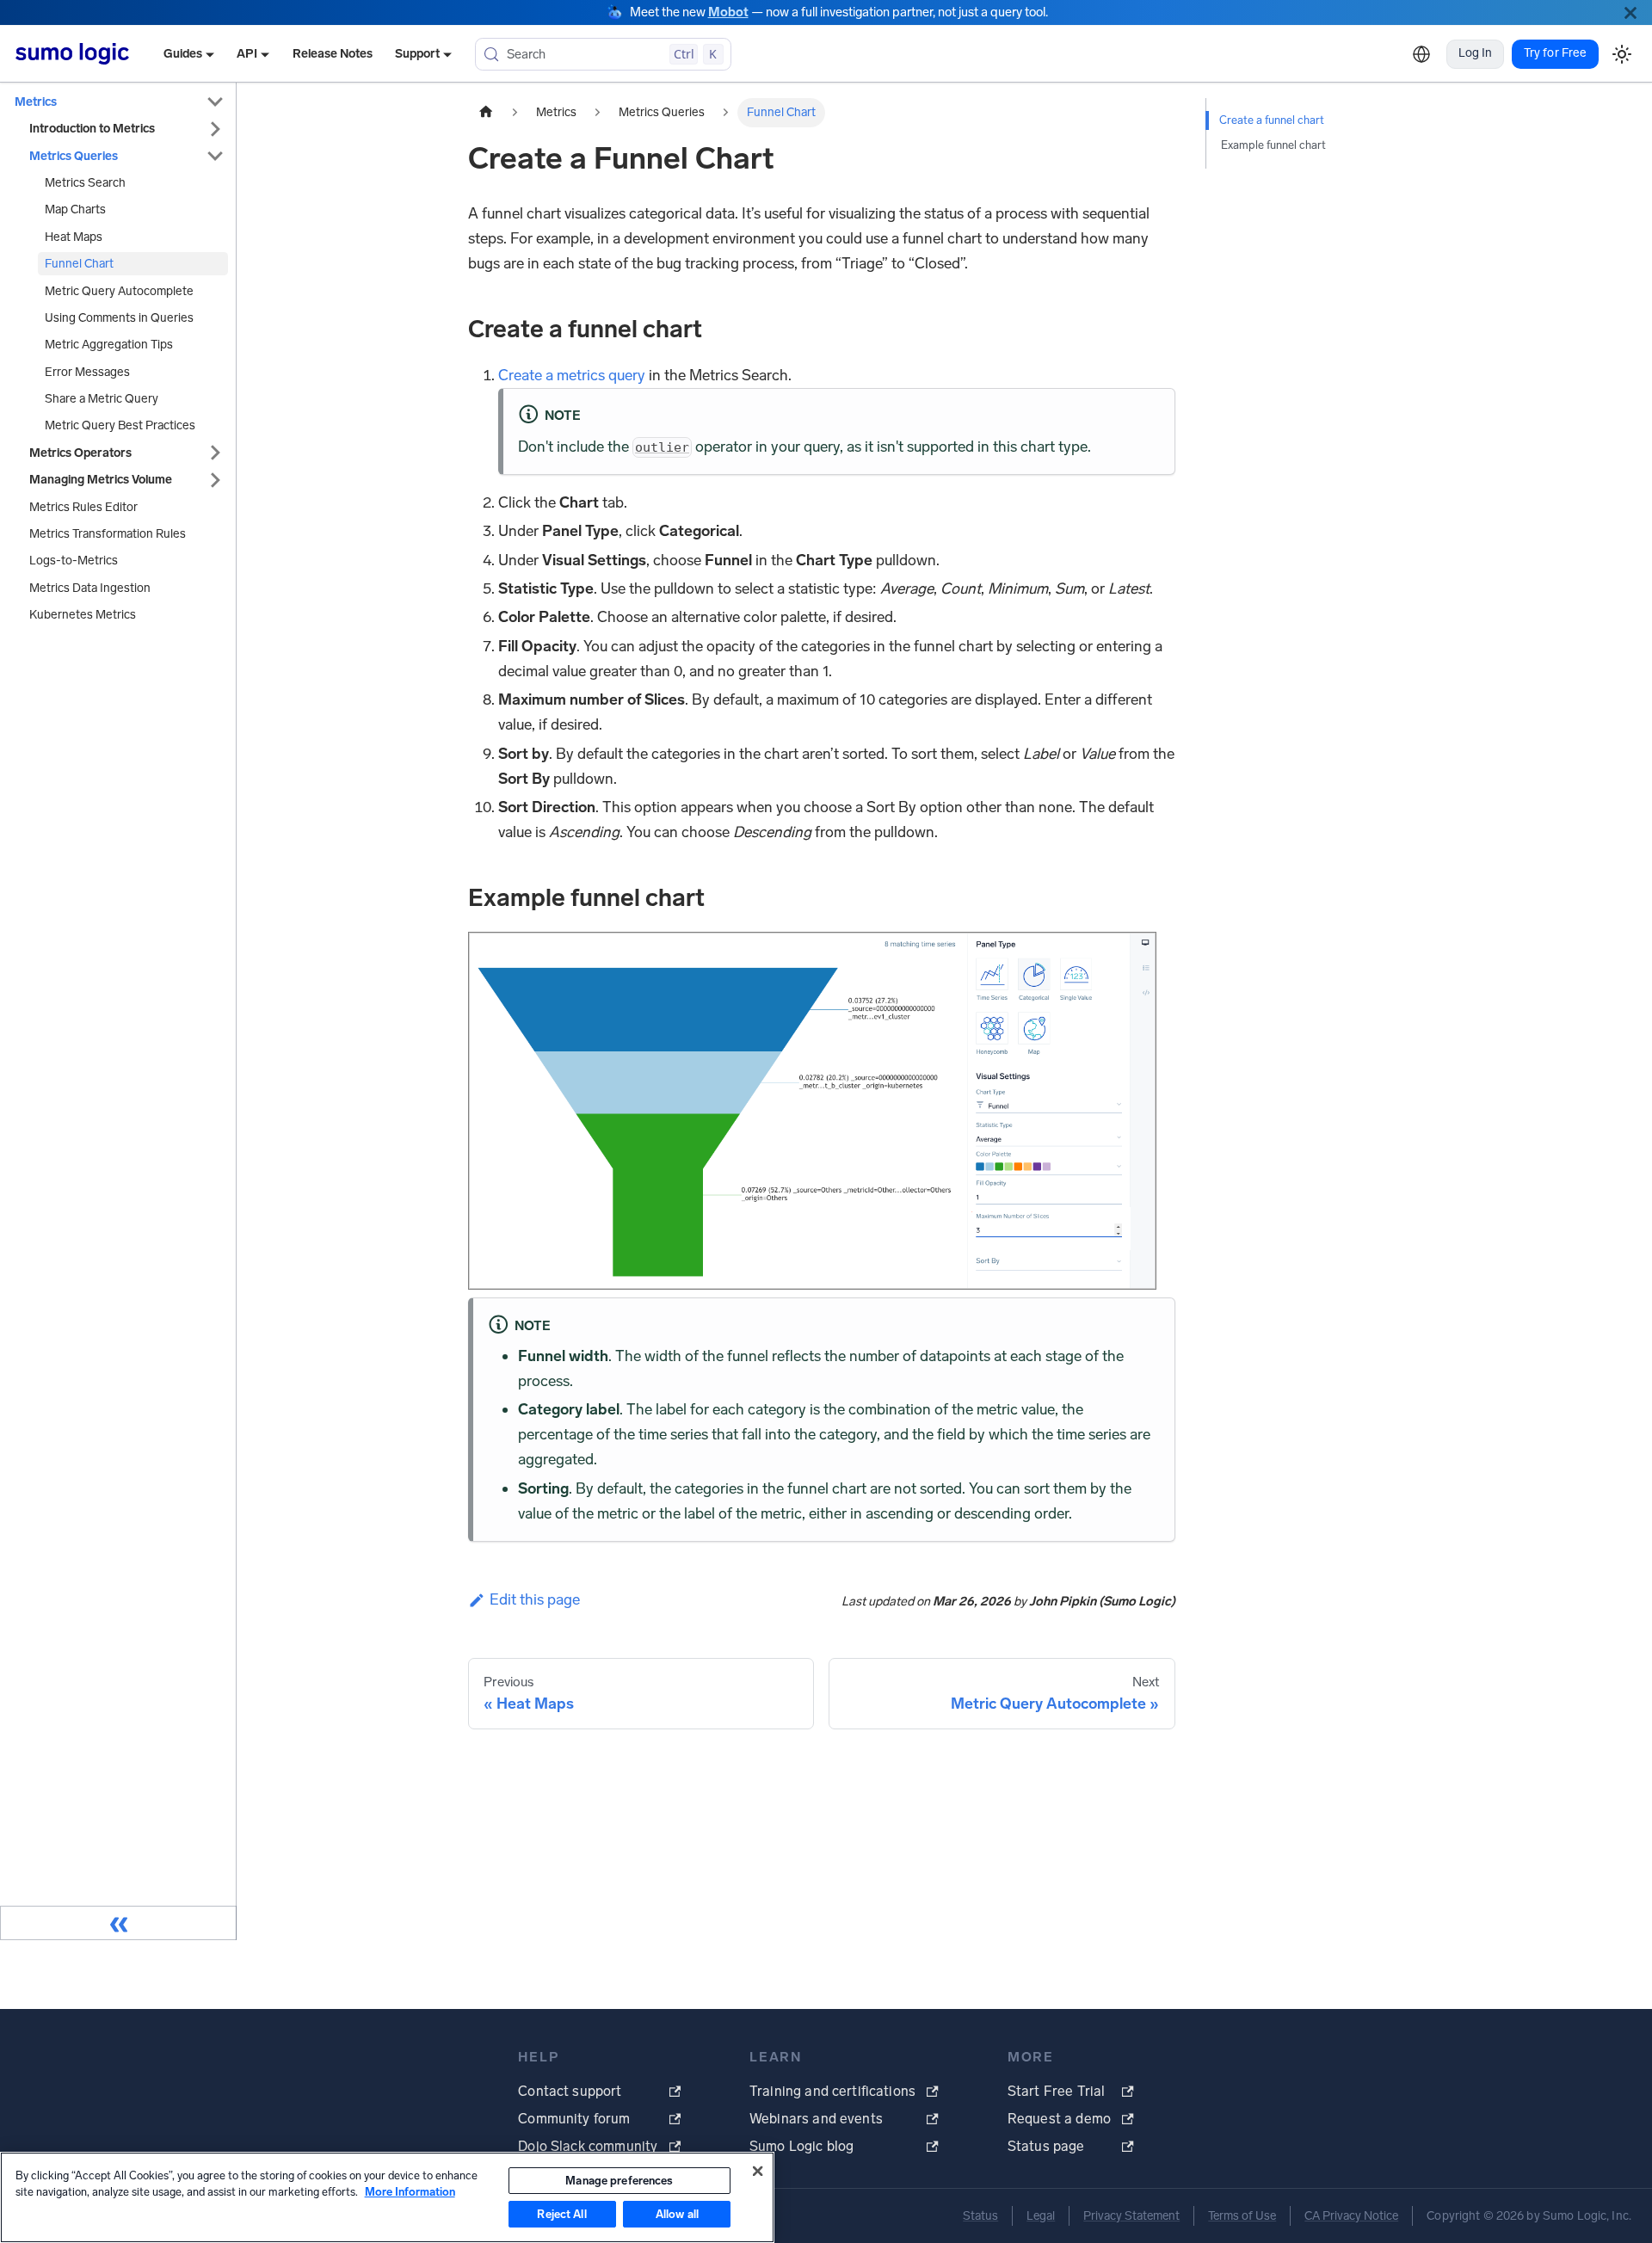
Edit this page (535, 1599)
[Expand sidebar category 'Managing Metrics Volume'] (215, 480)
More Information (410, 2192)
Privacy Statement (1131, 2216)
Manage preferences (619, 2181)
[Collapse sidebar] (118, 1923)
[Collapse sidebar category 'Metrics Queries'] (215, 156)
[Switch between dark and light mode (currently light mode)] (1621, 54)
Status (980, 2216)
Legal (1041, 2216)
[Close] (1630, 12)
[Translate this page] (1421, 54)
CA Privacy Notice (1351, 2216)
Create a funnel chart (1272, 120)
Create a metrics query (572, 375)
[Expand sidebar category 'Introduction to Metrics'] (215, 129)
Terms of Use (1242, 2216)
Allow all (677, 2214)
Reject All (561, 2214)
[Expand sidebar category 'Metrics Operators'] (215, 453)
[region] (387, 2197)
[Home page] (486, 113)
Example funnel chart (1273, 145)
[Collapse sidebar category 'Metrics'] (215, 102)
